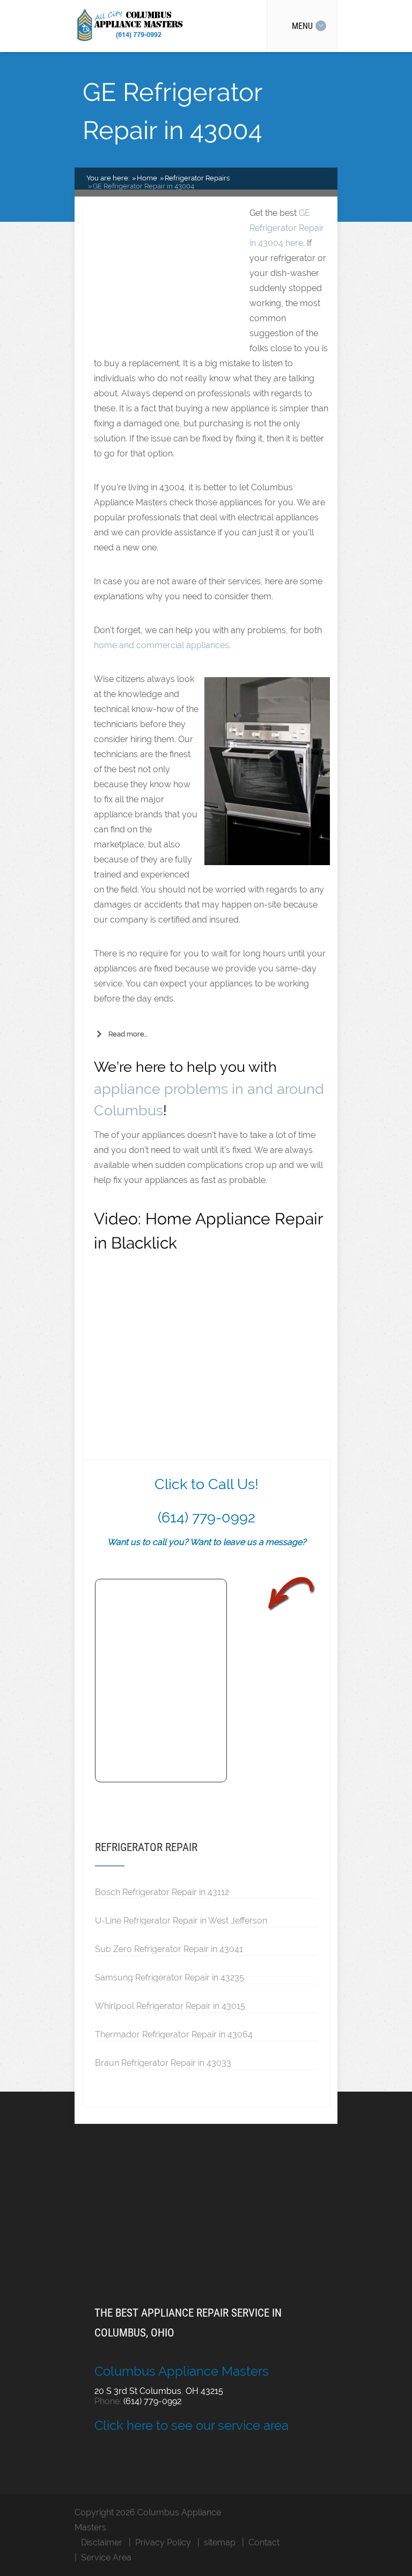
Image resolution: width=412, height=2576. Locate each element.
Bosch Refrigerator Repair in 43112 (162, 1892)
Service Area (106, 2557)
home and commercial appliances (161, 645)
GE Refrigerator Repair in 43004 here (287, 228)
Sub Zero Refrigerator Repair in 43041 (169, 1949)
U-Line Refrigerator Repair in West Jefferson (181, 1920)
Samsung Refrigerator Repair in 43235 (170, 1977)
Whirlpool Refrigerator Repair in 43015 (170, 2006)
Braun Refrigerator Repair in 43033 (163, 2063)
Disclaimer (102, 2542)
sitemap (220, 2542)
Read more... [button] (128, 1034)
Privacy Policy (163, 2542)
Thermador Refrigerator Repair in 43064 (174, 2034)
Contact (264, 2542)
